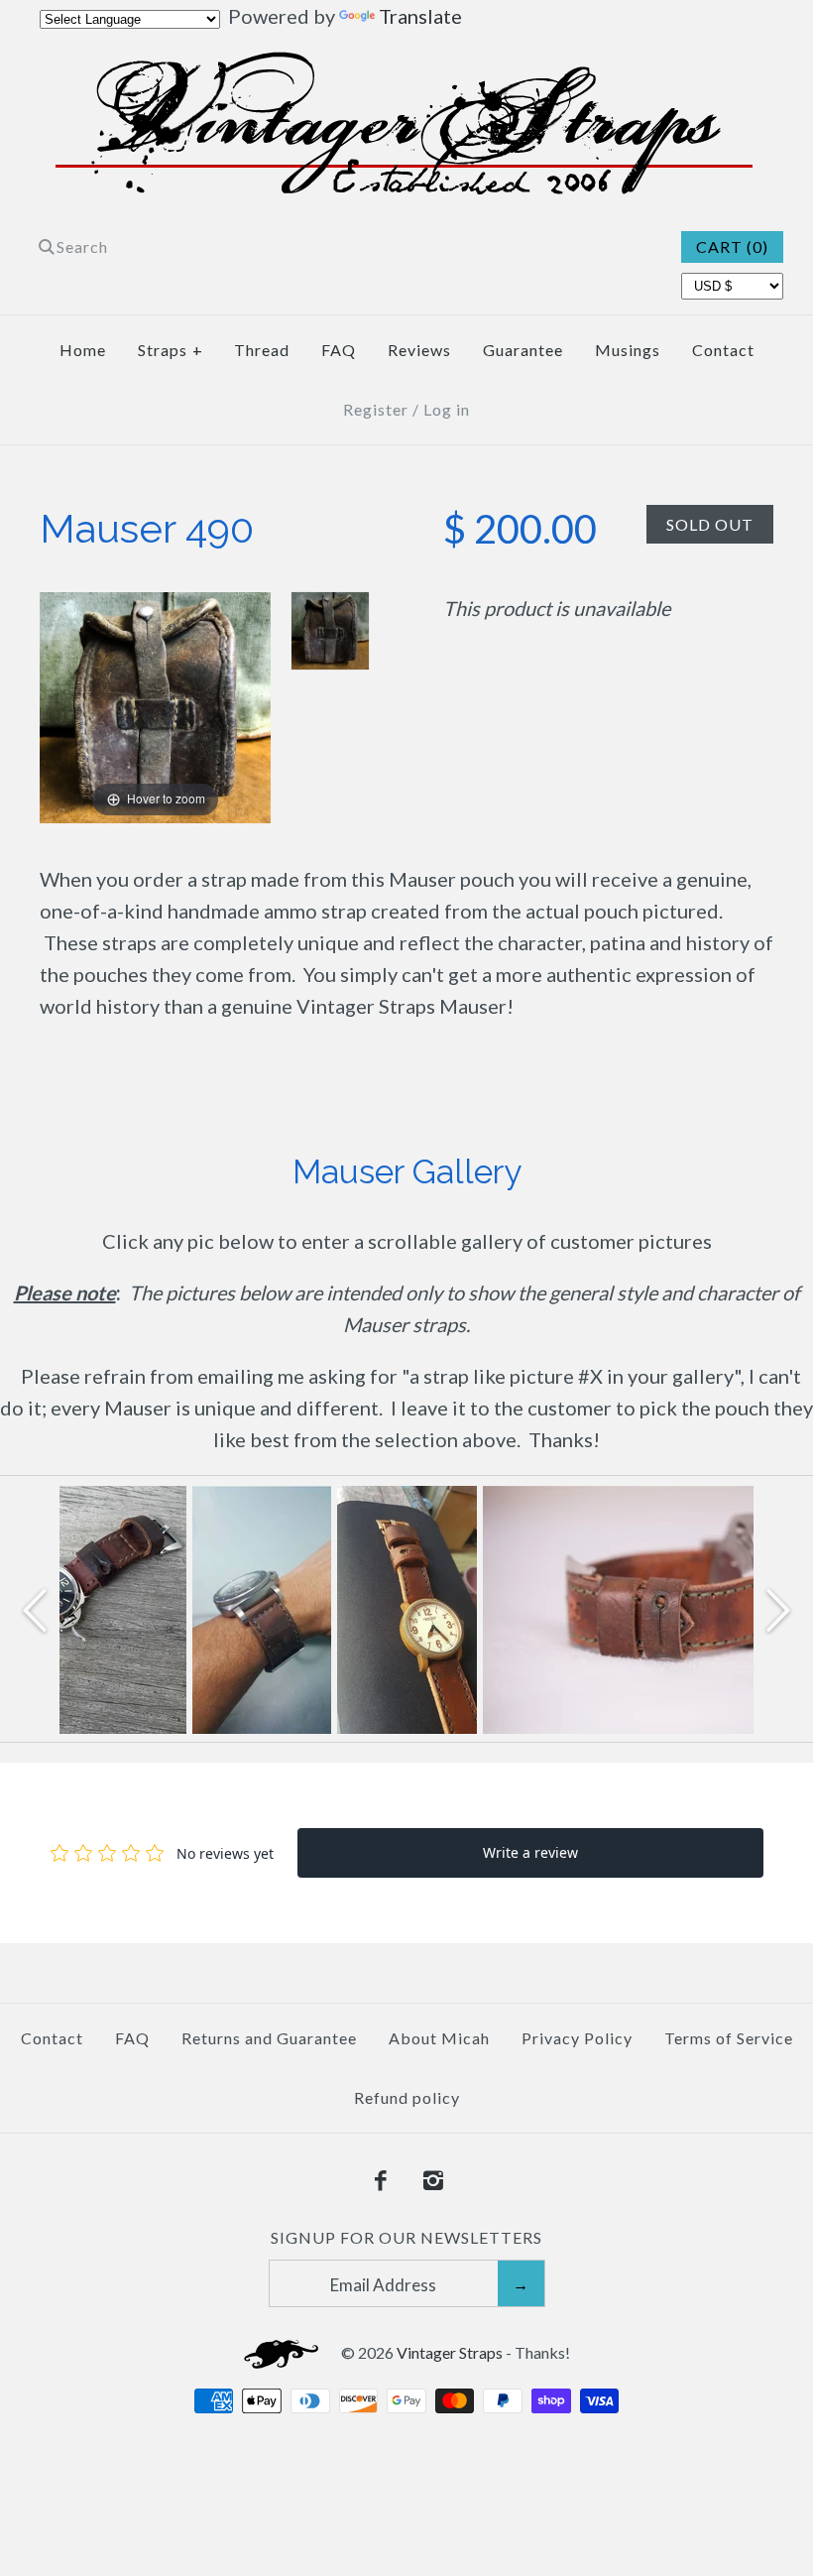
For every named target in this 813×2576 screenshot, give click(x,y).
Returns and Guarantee (269, 2038)
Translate (420, 16)
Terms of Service (729, 2038)
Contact (723, 350)
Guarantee (523, 350)
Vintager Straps (450, 2352)
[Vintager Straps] (407, 67)
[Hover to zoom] (155, 705)
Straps (171, 350)
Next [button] (778, 1609)
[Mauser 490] (330, 631)
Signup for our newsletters (406, 2237)
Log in (447, 409)
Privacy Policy (577, 2038)
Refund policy (407, 2097)
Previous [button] (35, 1609)
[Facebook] (381, 2181)
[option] (262, 1610)
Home (83, 350)
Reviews (419, 350)
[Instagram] (433, 2181)
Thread (262, 350)
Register (376, 409)
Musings (628, 350)
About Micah (439, 2038)
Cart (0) (732, 246)
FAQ (339, 350)
